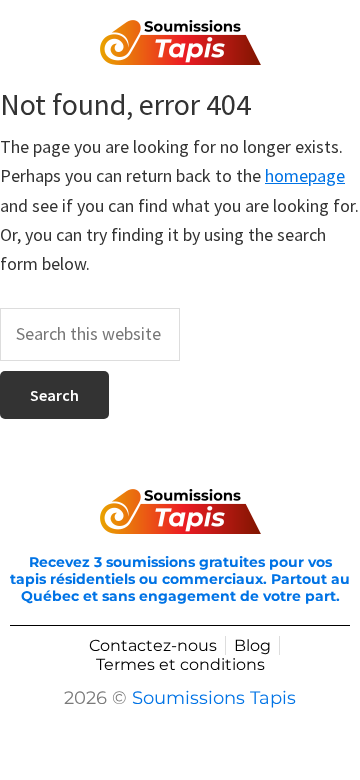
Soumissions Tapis (214, 698)
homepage (305, 175)
